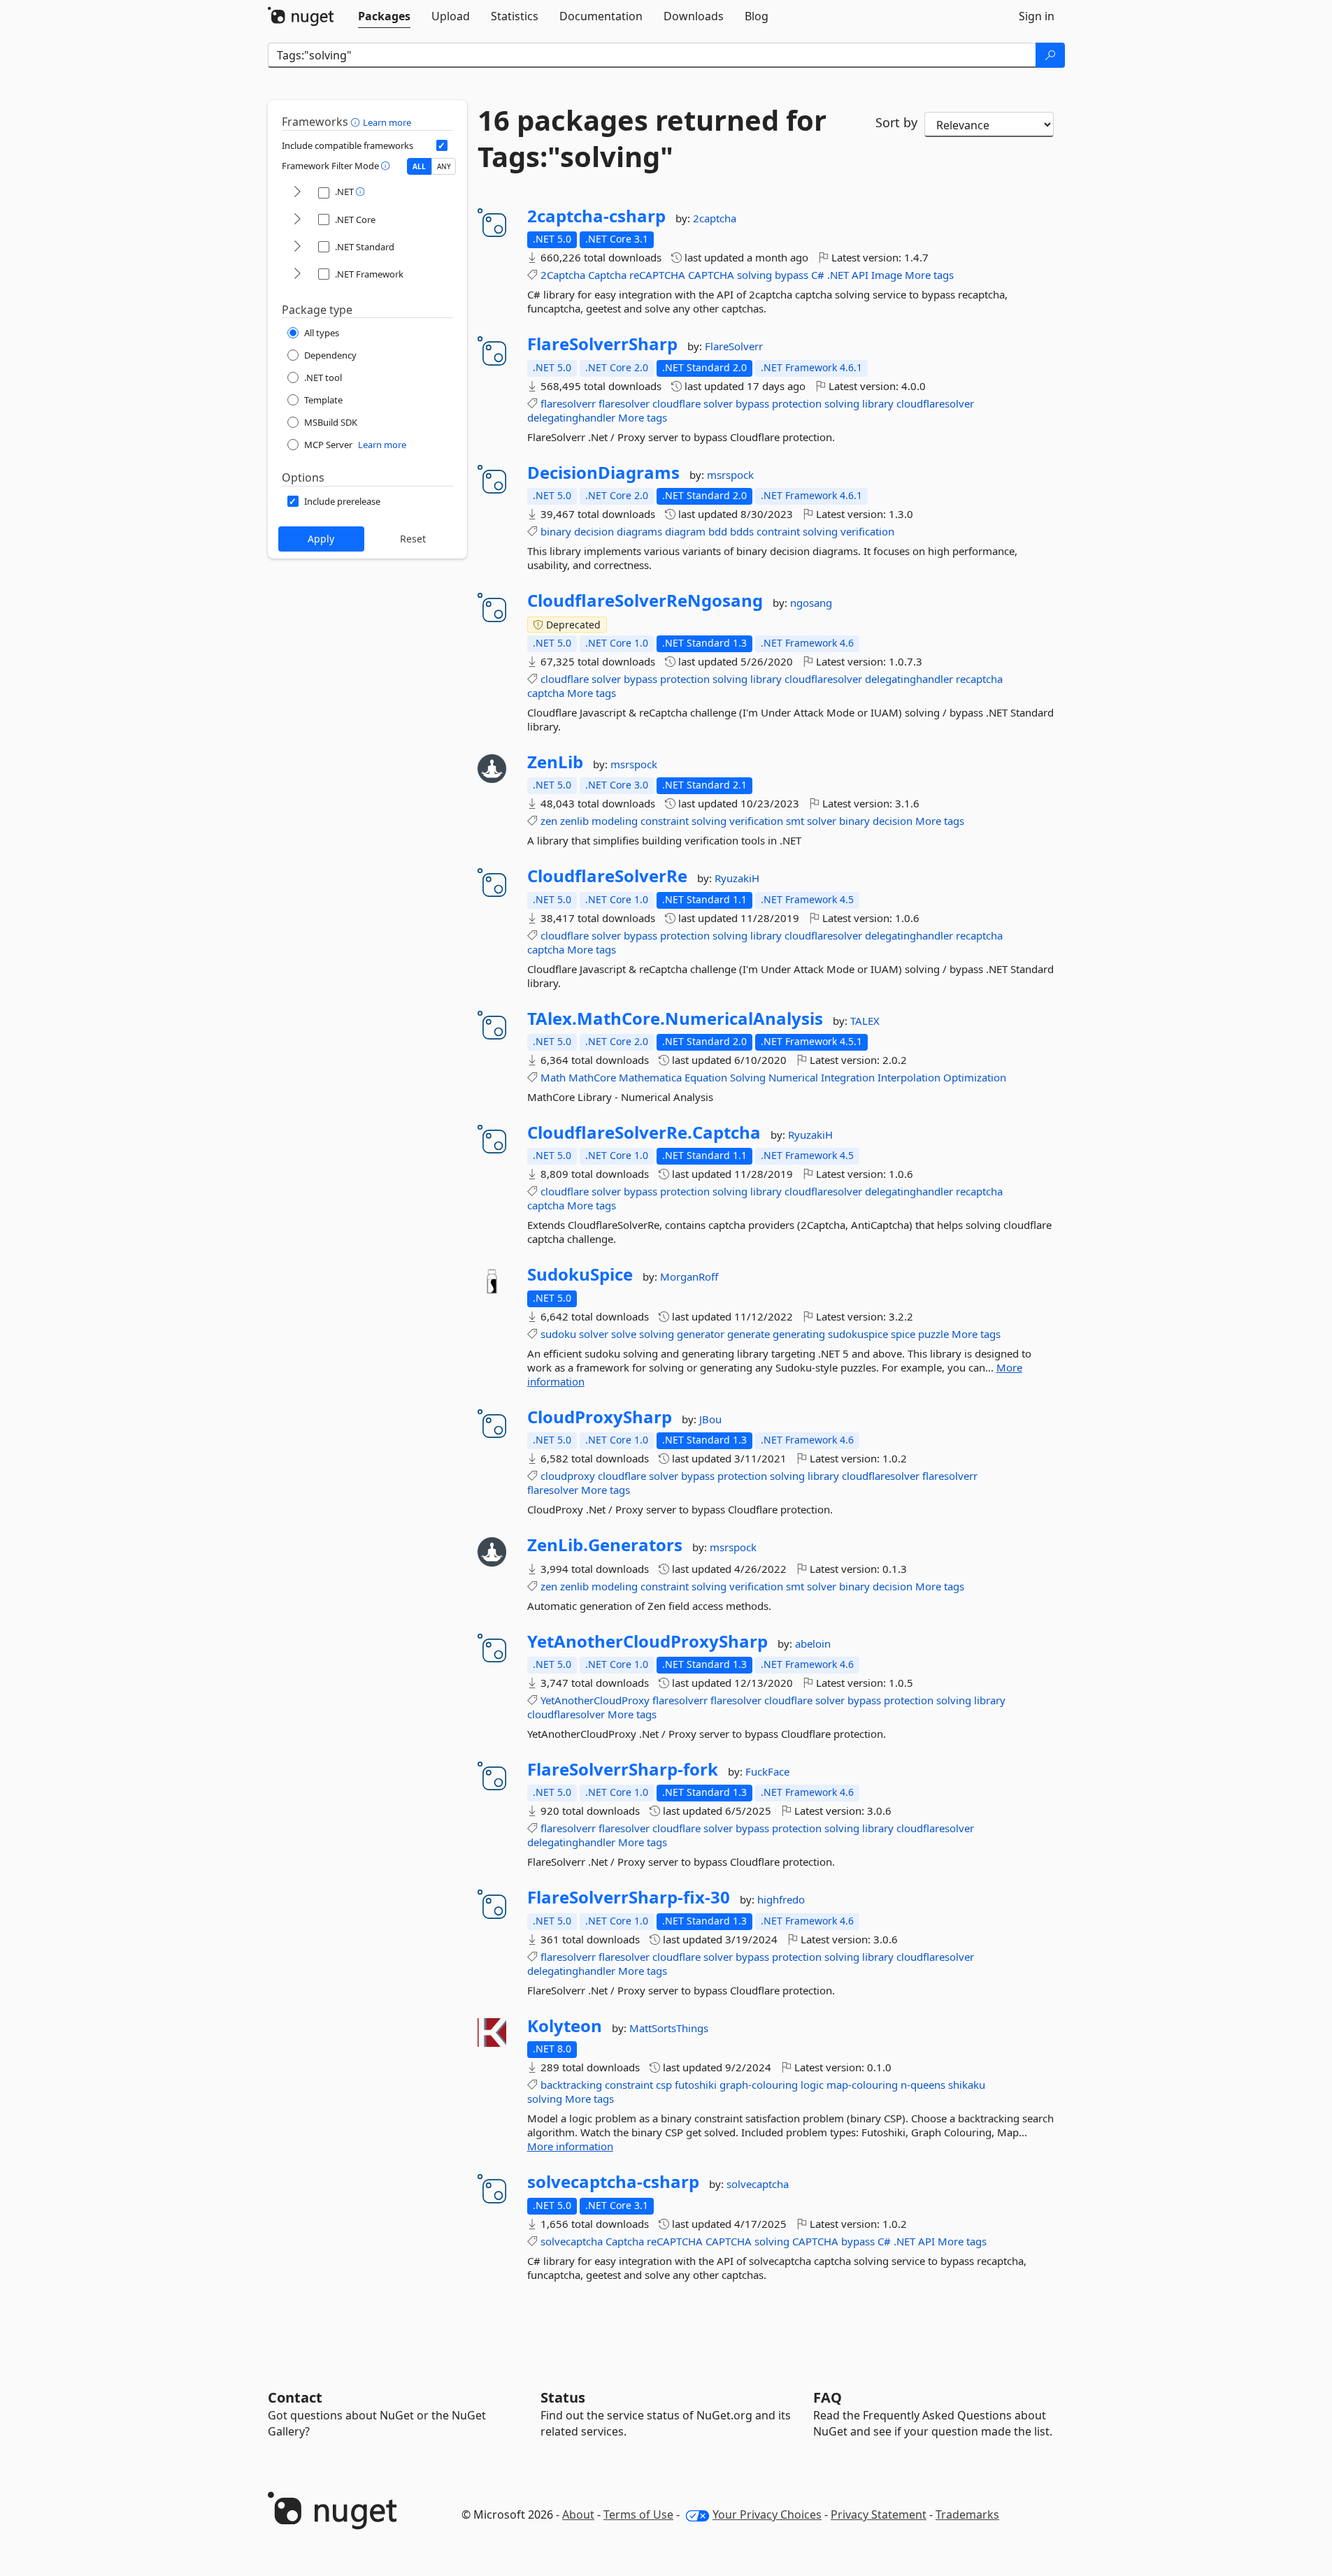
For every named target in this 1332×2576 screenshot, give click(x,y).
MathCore (592, 1077)
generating (799, 1334)
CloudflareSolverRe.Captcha (644, 1132)
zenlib (574, 821)
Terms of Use (638, 2514)
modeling (615, 821)
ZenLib (555, 762)
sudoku (558, 1334)
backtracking (571, 2085)
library (878, 403)
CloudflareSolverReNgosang (645, 600)
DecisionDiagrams (603, 473)
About (578, 2514)
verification (867, 531)
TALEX (865, 1021)
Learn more (387, 122)
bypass (792, 275)
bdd (718, 531)
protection (797, 403)
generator (701, 1334)
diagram (685, 531)
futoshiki (696, 2085)
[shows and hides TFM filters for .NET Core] (297, 220)
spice (903, 1334)
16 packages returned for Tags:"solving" (652, 138)
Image (887, 275)
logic (812, 2085)
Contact (295, 2397)
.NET (838, 275)
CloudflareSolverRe (607, 876)
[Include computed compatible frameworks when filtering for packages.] (442, 145)
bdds (742, 531)
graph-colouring (759, 2085)
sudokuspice (858, 1334)
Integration (848, 1077)
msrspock (730, 475)
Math (553, 1077)
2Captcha (563, 275)
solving (754, 275)
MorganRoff (689, 1276)
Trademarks (967, 2514)
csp (664, 2085)
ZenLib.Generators (605, 1545)
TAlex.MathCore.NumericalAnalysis (675, 1019)
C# (818, 275)
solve (624, 1334)
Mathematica (650, 1077)
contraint (778, 531)
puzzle (933, 1334)
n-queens (923, 2085)
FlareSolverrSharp (602, 344)
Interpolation (909, 1077)
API (860, 275)
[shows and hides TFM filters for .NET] (297, 193)
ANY (444, 166)
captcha (546, 693)
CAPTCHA (711, 275)
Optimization (975, 1077)
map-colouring (862, 2085)
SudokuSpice (580, 1274)
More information (570, 2146)
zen (549, 821)
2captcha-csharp (596, 216)
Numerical (793, 1077)
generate (749, 1334)
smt (795, 821)
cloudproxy (568, 1476)
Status (563, 2397)
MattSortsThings (669, 2028)
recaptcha (979, 679)
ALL (419, 166)
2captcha (715, 218)
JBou (710, 1419)
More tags (929, 275)
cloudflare (676, 403)
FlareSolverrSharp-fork (623, 1769)
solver (718, 403)
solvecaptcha (758, 2184)
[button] (357, 122)
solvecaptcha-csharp (613, 2182)
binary (556, 531)
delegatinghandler (571, 417)
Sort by (896, 122)
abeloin (813, 1643)
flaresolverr (568, 403)
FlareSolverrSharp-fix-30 (629, 1897)
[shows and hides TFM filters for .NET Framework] (297, 274)
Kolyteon (565, 2026)
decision (594, 531)
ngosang (811, 603)
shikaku (967, 2085)
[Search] (1050, 55)
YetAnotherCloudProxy (595, 1700)
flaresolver (624, 403)
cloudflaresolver (935, 403)
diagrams (639, 531)
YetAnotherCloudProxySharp (647, 1641)
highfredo (781, 1899)
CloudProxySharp (600, 1417)
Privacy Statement (879, 2514)
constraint (665, 821)
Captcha (607, 275)
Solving (748, 1077)
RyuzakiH (737, 878)
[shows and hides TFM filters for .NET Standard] (297, 247)
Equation (706, 1077)
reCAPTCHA (657, 275)
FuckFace (767, 1771)
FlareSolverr (734, 346)
